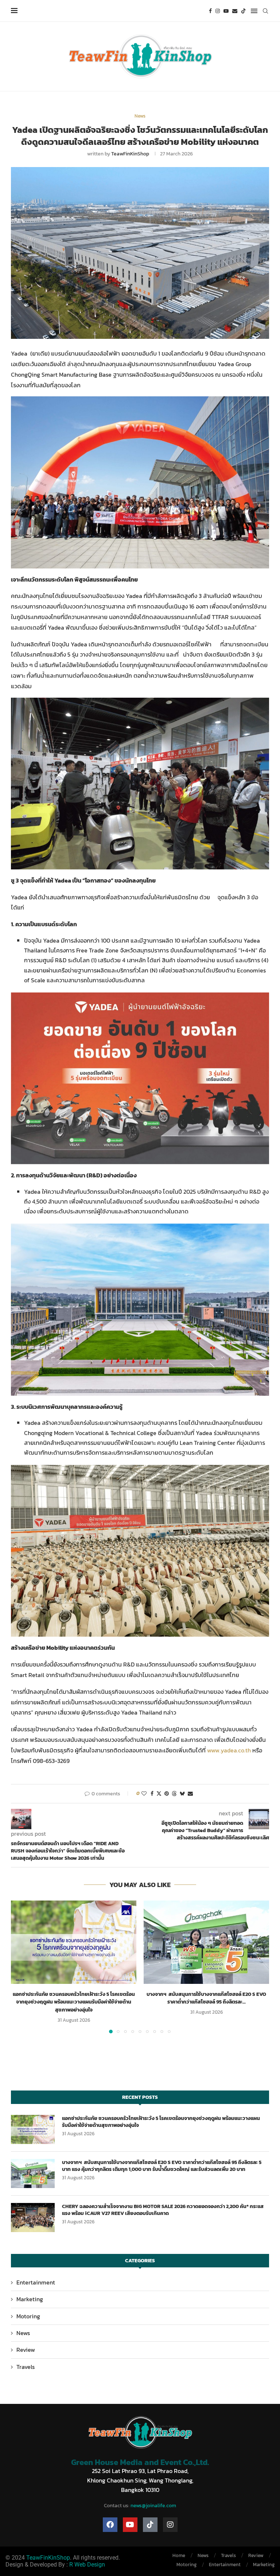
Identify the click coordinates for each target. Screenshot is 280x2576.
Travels (26, 2367)
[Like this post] (144, 1794)
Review (26, 2350)
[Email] (235, 11)
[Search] (265, 11)
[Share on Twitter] (159, 1794)
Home (179, 2555)
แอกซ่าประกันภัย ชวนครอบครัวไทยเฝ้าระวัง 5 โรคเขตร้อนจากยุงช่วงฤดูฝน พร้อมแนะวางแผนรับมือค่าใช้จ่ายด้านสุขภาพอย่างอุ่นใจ (74, 2002)
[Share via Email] (190, 1794)
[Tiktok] (244, 11)
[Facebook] (210, 11)
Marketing (30, 2299)
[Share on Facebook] (152, 1794)
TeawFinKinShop (130, 154)
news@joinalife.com (153, 2506)
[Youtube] (226, 11)
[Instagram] (218, 11)
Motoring (28, 2316)
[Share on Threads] (174, 1794)
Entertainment (36, 2282)
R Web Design (87, 2565)
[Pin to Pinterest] (167, 1794)
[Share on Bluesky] (182, 1794)
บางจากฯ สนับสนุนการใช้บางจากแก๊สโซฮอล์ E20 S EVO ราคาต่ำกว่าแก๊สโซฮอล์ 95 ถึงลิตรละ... (206, 1998)
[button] (21, 1966)
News (23, 2333)
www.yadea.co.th (229, 1750)
